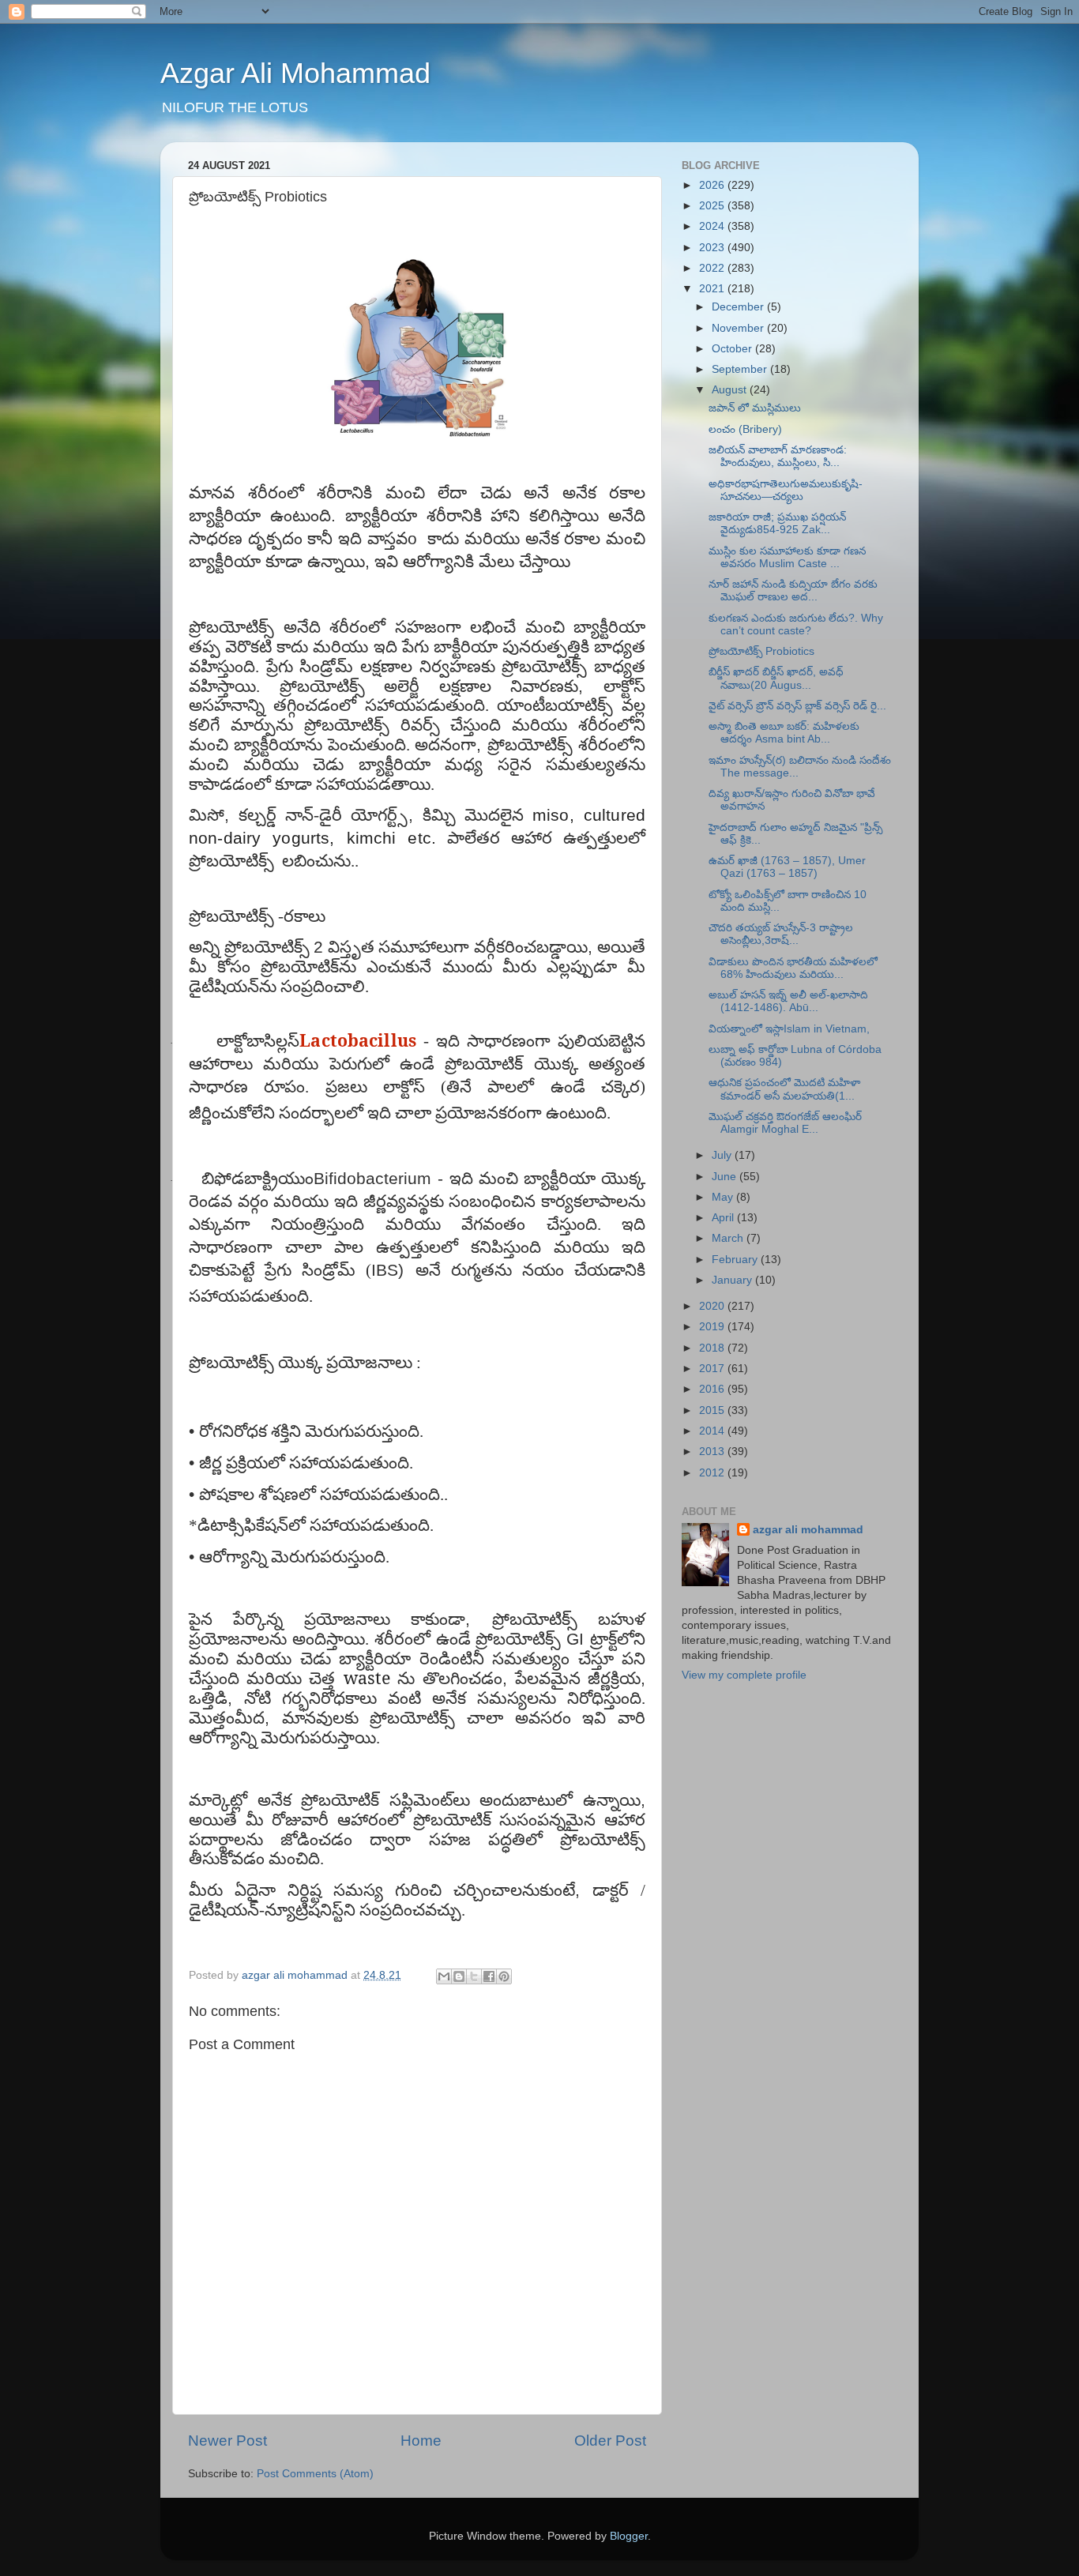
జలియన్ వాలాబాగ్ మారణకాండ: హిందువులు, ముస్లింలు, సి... (778, 456)
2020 (713, 1306)
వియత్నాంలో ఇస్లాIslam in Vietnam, (789, 1029)
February (736, 1260)
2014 (713, 1431)
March (729, 1238)
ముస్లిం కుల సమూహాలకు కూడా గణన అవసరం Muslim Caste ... (787, 557)
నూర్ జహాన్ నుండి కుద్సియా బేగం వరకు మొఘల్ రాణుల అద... (793, 590)
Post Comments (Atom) (315, 2474)
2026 (713, 185)
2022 (713, 268)
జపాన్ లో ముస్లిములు (755, 408)
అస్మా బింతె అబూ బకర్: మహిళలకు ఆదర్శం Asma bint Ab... (784, 733)
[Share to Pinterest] (504, 1976)
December (739, 307)
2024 (713, 226)
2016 (713, 1389)
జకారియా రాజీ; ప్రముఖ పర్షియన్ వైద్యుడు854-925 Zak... (777, 523)
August (731, 390)
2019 (713, 1327)
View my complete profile (744, 1675)
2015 (713, 1410)
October (733, 349)
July (723, 1155)
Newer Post (227, 2441)
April (724, 1218)
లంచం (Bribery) (745, 429)
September (741, 369)
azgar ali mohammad (808, 1530)
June (726, 1177)
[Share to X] (474, 1976)
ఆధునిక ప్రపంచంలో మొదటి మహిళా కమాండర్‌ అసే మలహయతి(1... (784, 1089)
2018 (713, 1348)
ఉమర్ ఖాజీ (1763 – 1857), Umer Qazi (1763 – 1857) (787, 867)
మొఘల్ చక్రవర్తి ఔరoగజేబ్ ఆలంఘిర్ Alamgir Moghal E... (785, 1123)
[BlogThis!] (459, 1976)
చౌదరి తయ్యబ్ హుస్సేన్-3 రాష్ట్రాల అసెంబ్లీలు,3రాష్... (781, 934)
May (724, 1197)
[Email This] (444, 1976)
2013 (713, 1452)
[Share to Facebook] (489, 1976)
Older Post (610, 2441)
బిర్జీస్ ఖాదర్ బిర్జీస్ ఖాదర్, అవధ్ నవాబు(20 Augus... (776, 678)
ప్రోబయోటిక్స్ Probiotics (761, 651)
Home (421, 2441)
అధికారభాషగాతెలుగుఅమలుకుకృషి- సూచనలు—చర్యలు (786, 490)
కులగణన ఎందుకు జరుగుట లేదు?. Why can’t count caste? (796, 624)
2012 (713, 1473)
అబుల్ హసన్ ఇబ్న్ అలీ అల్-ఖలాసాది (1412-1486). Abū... (788, 1001)
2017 (713, 1369)
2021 (713, 289)
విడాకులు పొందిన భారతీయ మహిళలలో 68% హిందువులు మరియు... (793, 968)
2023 (713, 248)
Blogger (629, 2536)
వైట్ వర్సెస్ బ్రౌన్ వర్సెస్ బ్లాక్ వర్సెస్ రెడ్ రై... (797, 706)
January (733, 1280)
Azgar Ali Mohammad (295, 73)
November (739, 328)
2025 (713, 206)
